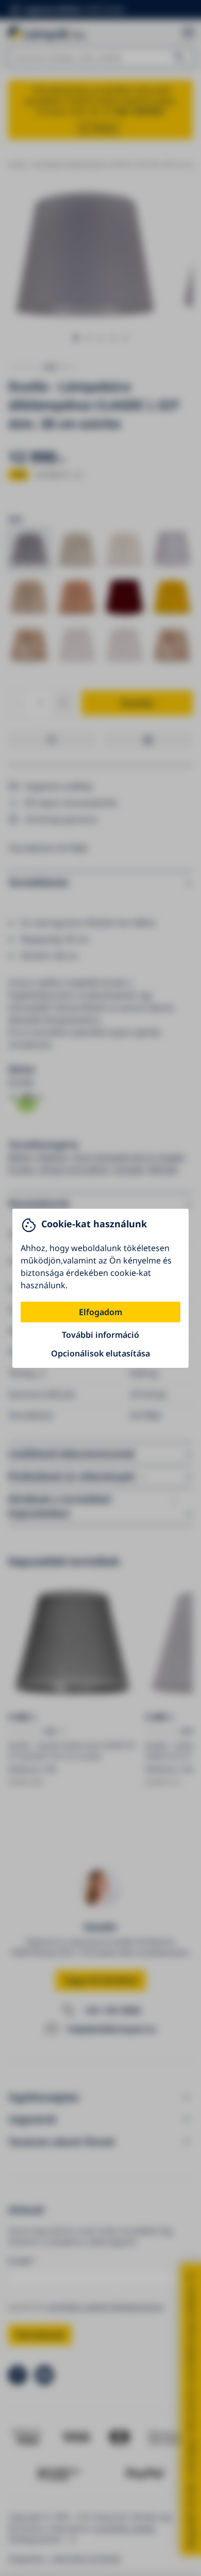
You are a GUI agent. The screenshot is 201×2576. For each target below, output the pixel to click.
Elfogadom (100, 1312)
